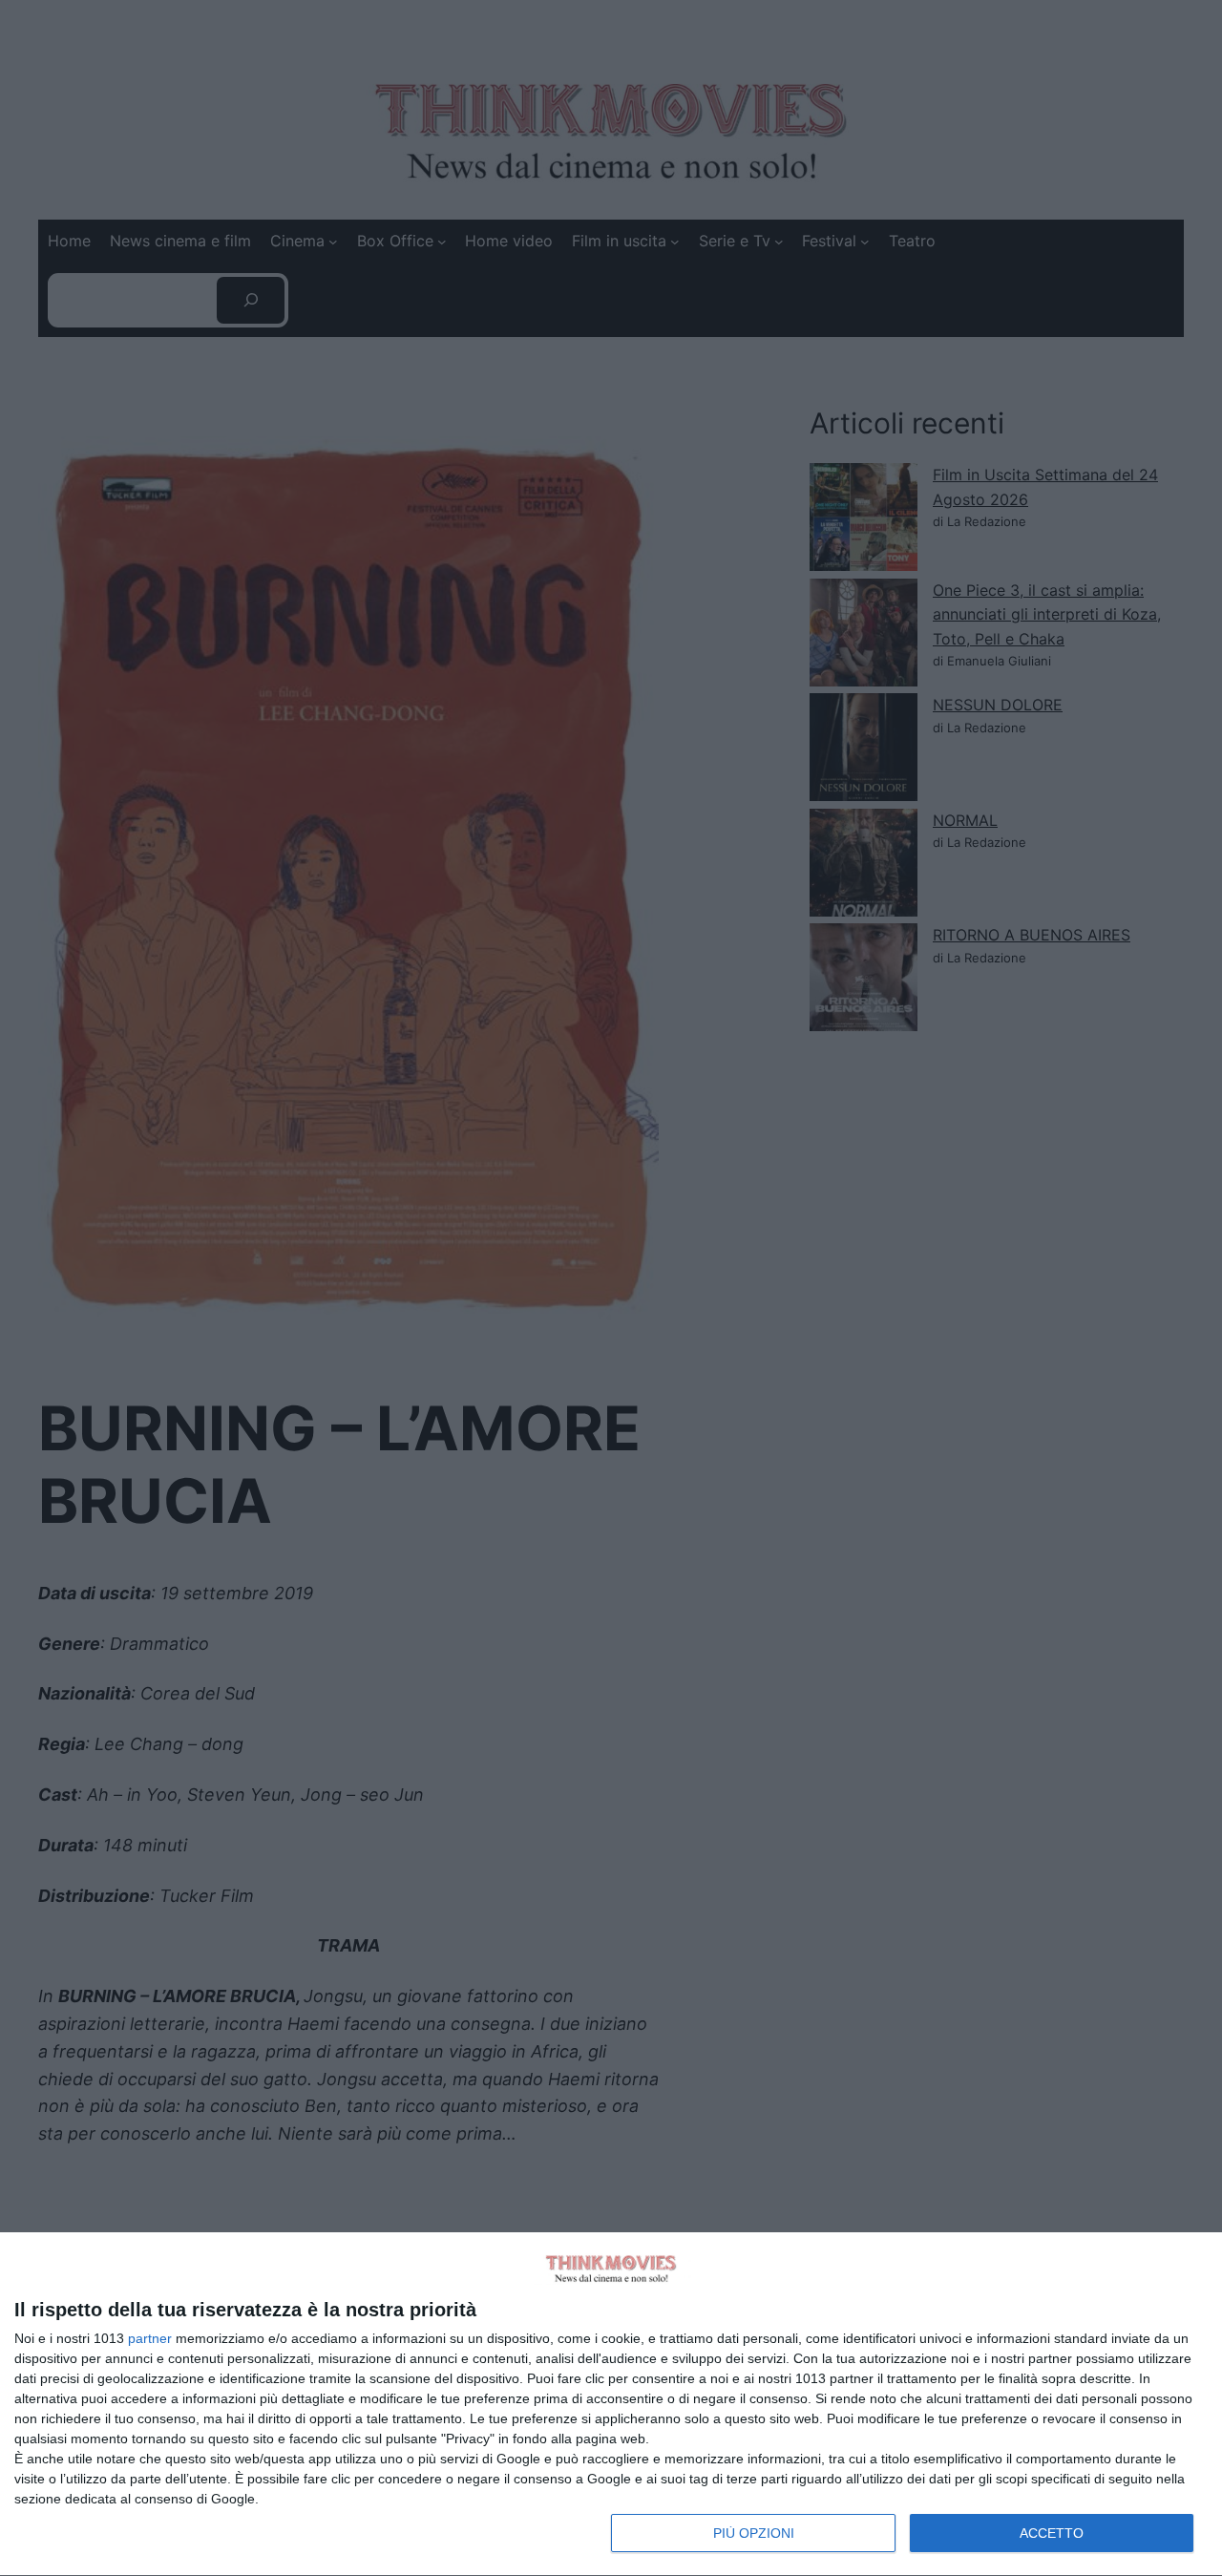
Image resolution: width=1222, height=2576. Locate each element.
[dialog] (611, 2405)
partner (150, 2338)
